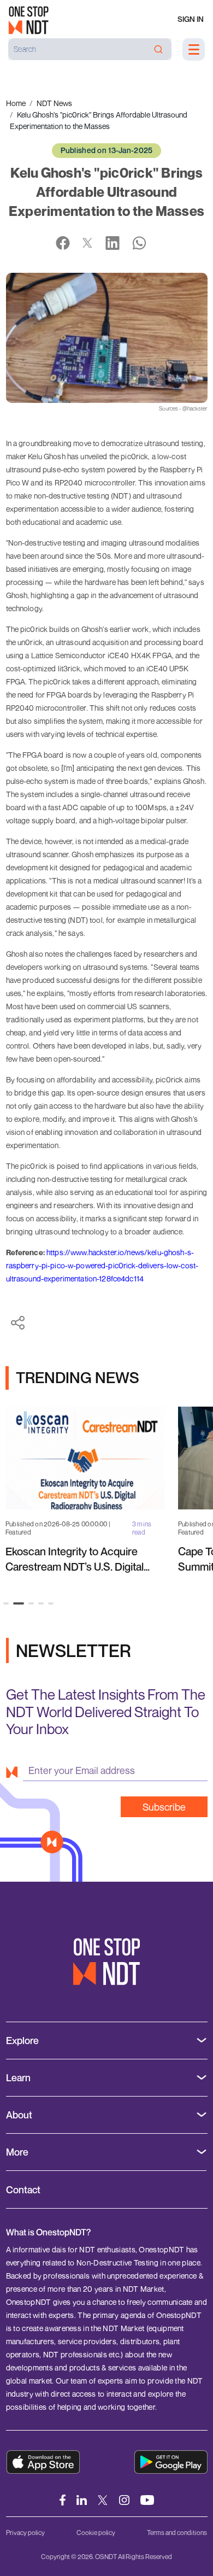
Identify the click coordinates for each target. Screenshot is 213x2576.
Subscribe (164, 1807)
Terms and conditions (177, 2533)
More (17, 2152)
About (19, 2115)
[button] (6, 1603)
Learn (18, 2078)
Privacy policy (25, 2533)
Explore (22, 2041)
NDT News (54, 103)
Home (16, 103)
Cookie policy (96, 2533)
